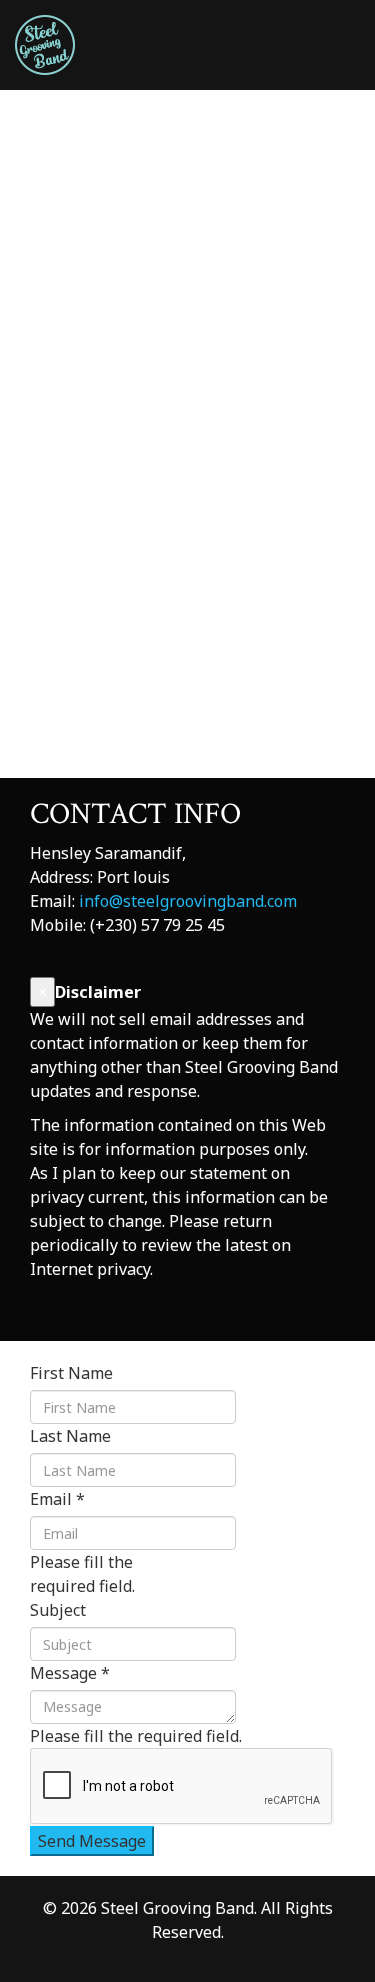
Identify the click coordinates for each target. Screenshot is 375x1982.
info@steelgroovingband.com (188, 901)
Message (70, 1673)
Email (57, 1499)
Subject (58, 1610)
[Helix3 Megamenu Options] (351, 133)
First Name (71, 1373)
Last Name (70, 1436)
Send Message (92, 1841)
